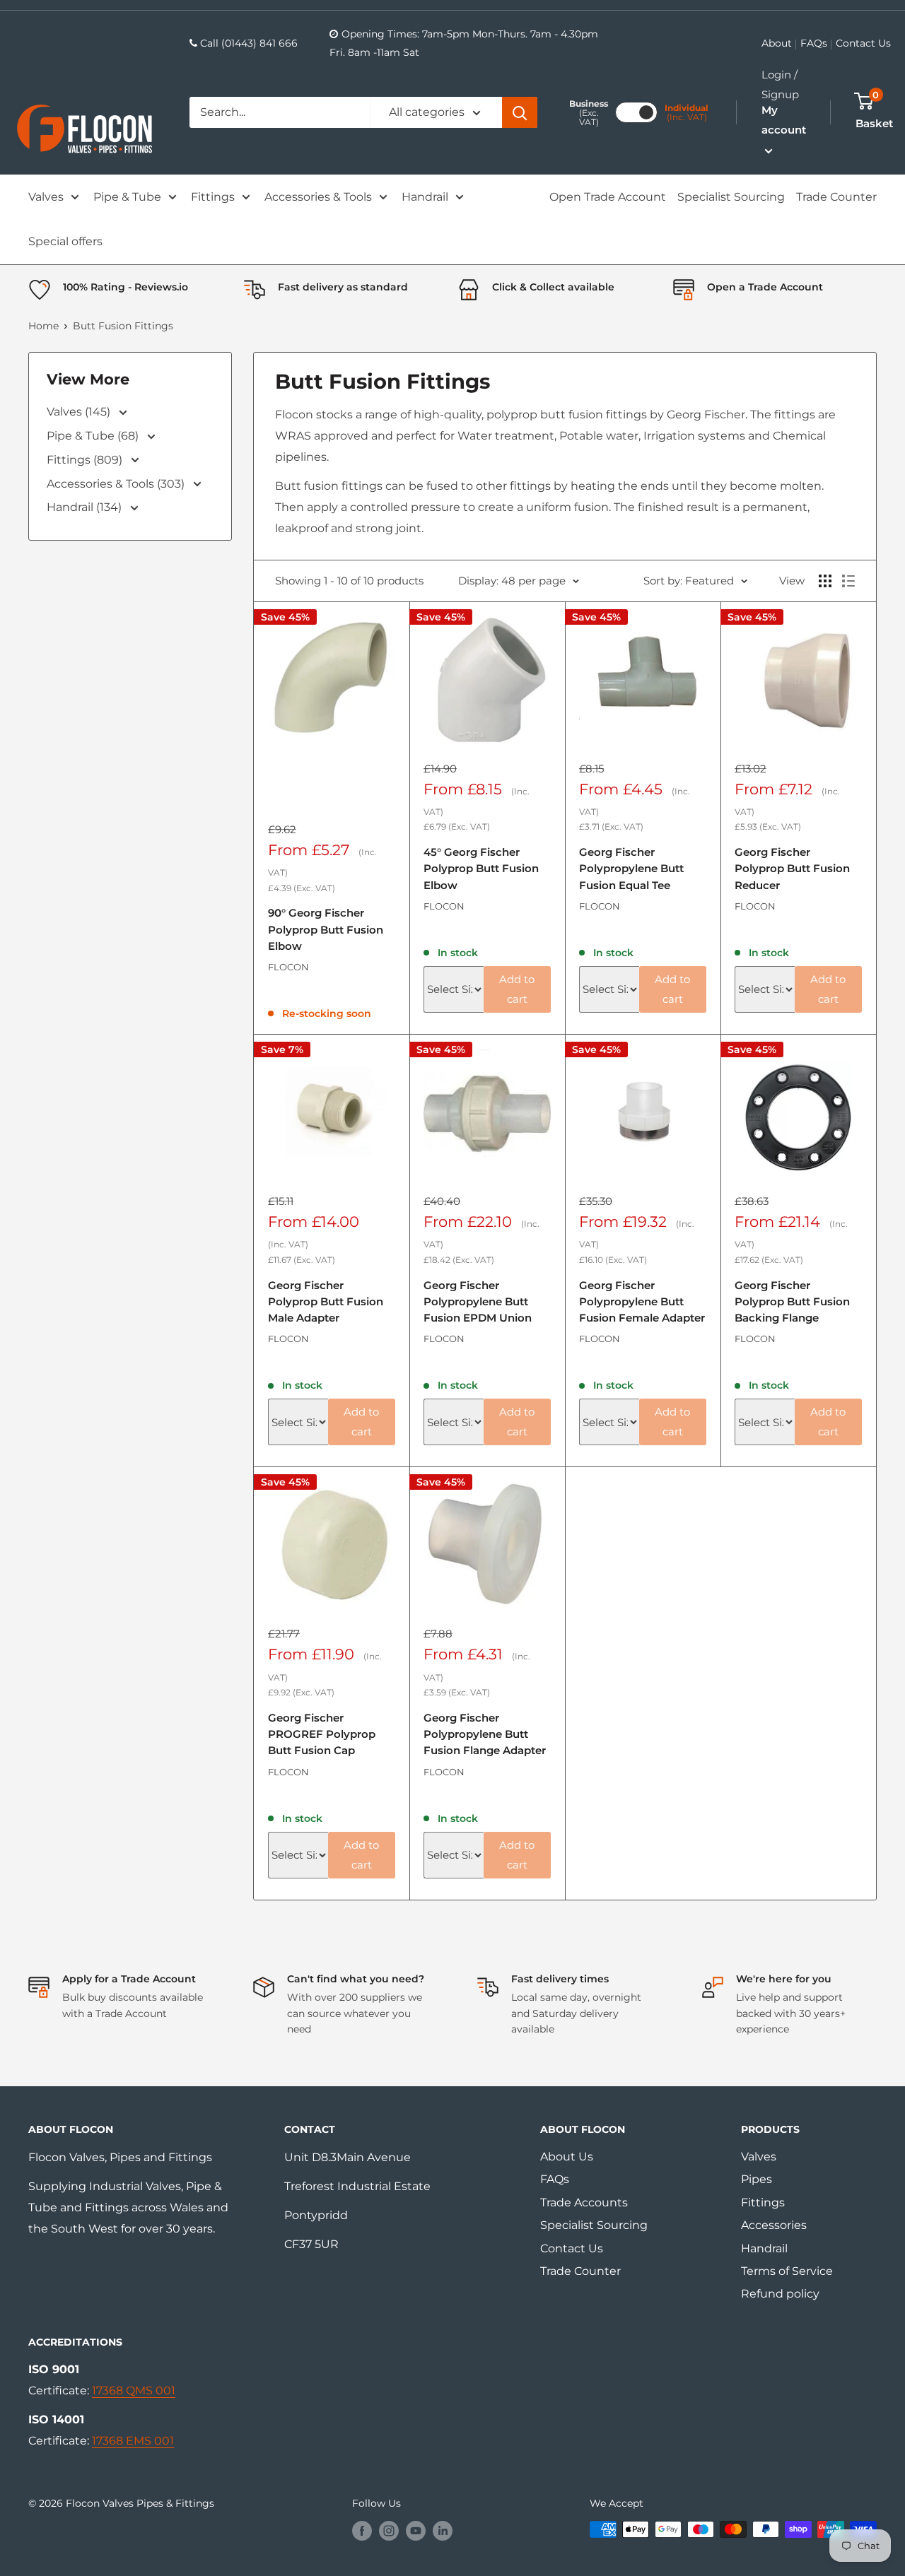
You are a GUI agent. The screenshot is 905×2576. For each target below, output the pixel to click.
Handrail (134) (86, 507)
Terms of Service (787, 2271)
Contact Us (863, 43)
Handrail (425, 197)
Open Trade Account (608, 197)
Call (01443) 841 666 (249, 43)
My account (784, 120)
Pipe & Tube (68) (94, 436)
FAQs (814, 43)
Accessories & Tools (318, 197)
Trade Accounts (584, 2202)
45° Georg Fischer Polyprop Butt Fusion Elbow (481, 869)
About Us (567, 2157)
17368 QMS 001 (134, 2390)
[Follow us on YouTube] (416, 2531)
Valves (46, 197)
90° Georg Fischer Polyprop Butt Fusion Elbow (326, 929)
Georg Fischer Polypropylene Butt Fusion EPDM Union (478, 1302)
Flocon (288, 967)
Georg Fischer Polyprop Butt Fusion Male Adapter (326, 1302)
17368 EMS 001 (133, 2441)
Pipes (757, 2179)
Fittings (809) (86, 460)
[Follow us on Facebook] (362, 2531)
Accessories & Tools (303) (117, 484)
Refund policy (780, 2294)
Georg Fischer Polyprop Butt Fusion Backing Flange (792, 1302)
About (777, 43)
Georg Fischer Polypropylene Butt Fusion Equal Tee (631, 869)
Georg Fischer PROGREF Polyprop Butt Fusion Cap (322, 1734)
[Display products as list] (848, 581)
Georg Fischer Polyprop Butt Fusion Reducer (792, 869)
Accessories (774, 2225)
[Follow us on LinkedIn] (443, 2531)
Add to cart (517, 989)
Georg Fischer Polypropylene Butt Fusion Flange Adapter (485, 1734)
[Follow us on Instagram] (389, 2531)
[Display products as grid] (825, 581)
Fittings (213, 197)
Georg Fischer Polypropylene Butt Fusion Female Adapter (642, 1302)
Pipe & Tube (127, 197)
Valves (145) (80, 412)
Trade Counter (836, 197)
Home (43, 326)
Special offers (65, 241)
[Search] (520, 112)
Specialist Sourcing (731, 197)
